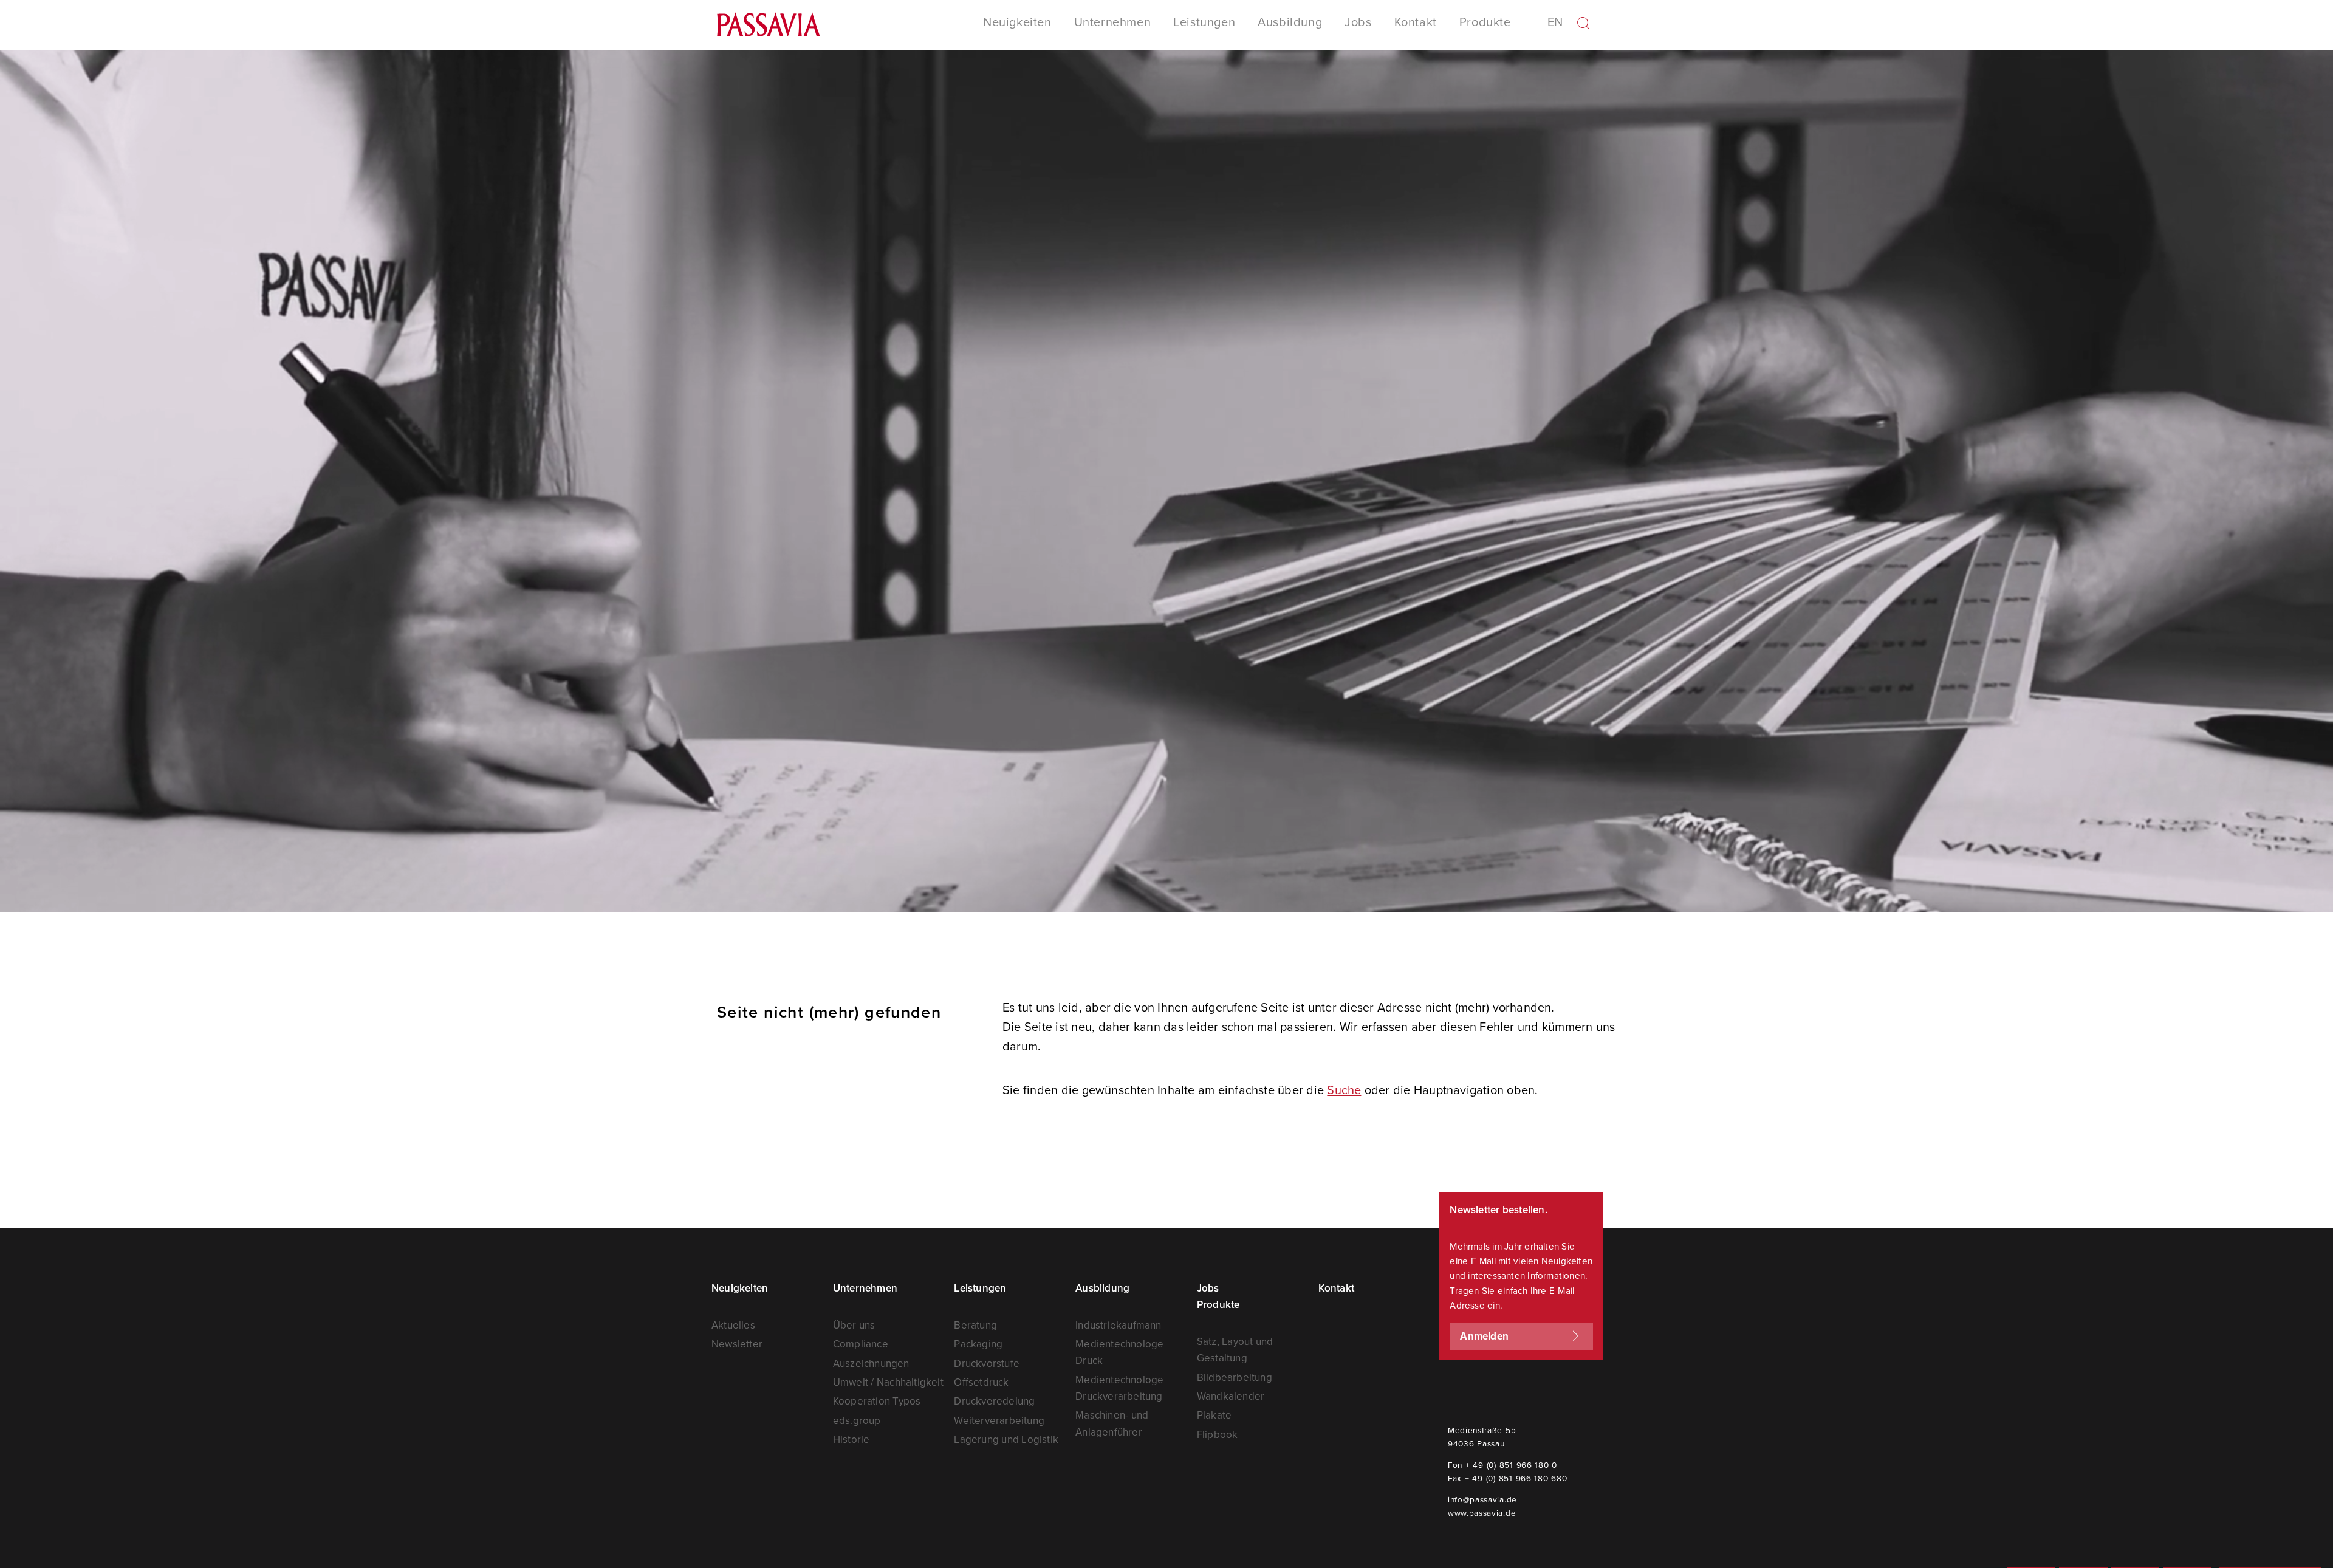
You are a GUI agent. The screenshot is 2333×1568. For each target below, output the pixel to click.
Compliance (861, 1344)
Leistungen (980, 1288)
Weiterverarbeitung (999, 1420)
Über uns (854, 1325)
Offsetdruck (981, 1382)
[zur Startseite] (769, 29)
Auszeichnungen (871, 1363)
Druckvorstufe (987, 1363)
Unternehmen (865, 1288)
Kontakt (1416, 22)
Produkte (1218, 1304)
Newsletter (737, 1344)
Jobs (1358, 22)
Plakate (1214, 1415)
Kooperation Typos (877, 1401)
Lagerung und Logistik (1006, 1439)
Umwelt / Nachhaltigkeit (888, 1382)
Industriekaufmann (1118, 1325)
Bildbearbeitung (1235, 1377)
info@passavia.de (1482, 1499)
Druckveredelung (994, 1401)
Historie (851, 1439)
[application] (1166, 481)
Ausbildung (1290, 22)
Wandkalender (1231, 1396)
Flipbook (1218, 1434)
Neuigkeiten (740, 1288)
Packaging (978, 1344)
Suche (1344, 1090)
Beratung (975, 1325)
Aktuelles (733, 1325)
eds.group (857, 1420)
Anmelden (1484, 1336)
